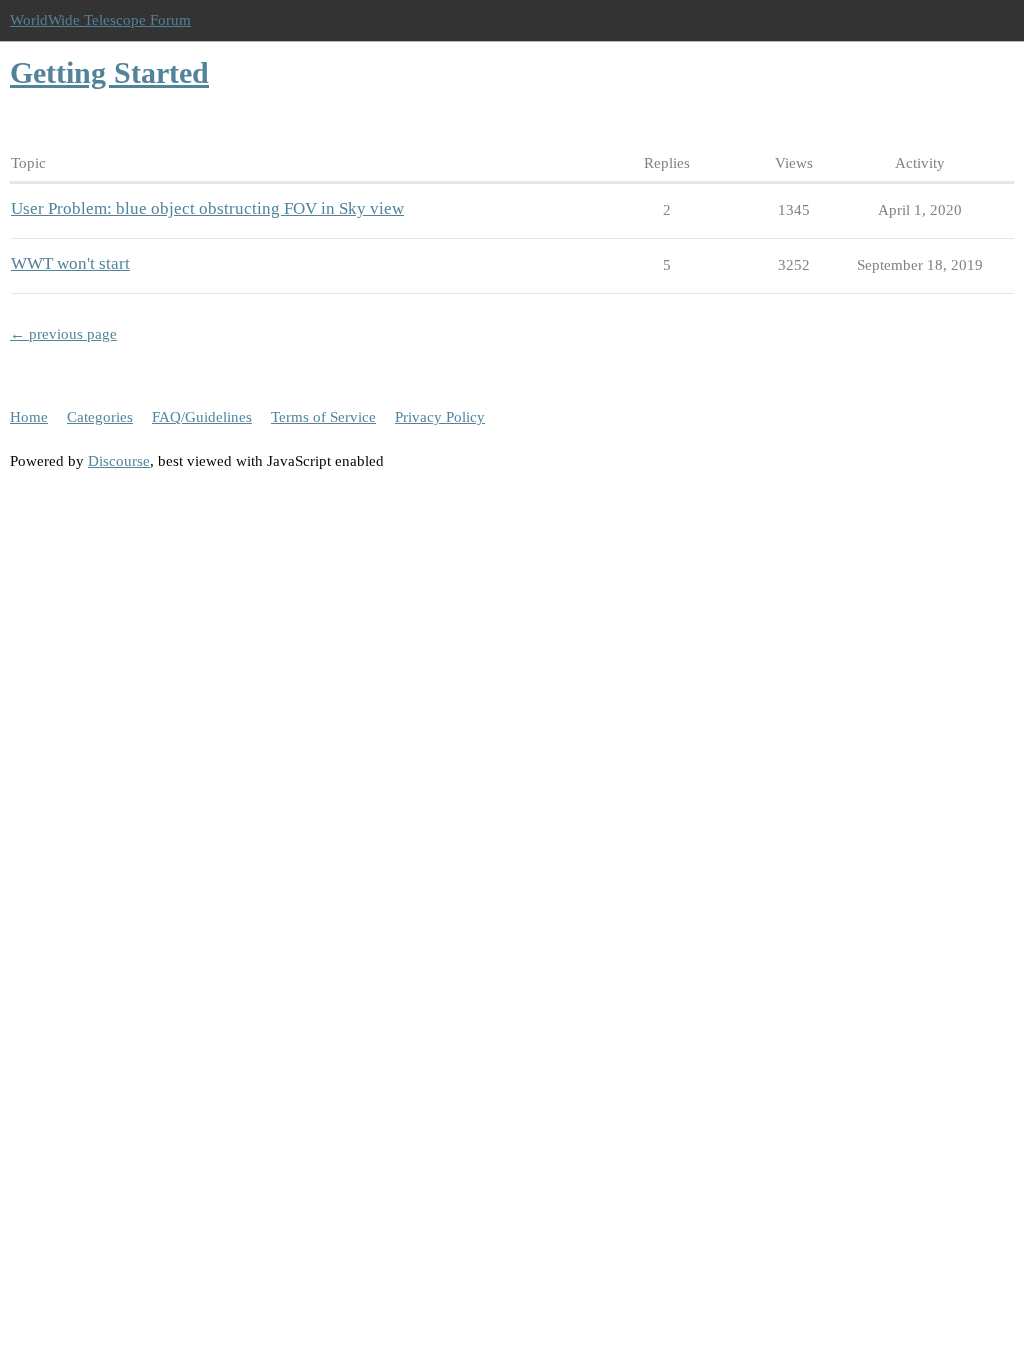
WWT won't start (70, 263)
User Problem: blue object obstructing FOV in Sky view (207, 208)
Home (29, 417)
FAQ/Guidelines (202, 417)
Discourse (119, 461)
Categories (100, 417)
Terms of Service (323, 417)
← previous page (63, 334)
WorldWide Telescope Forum (100, 20)
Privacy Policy (440, 417)
